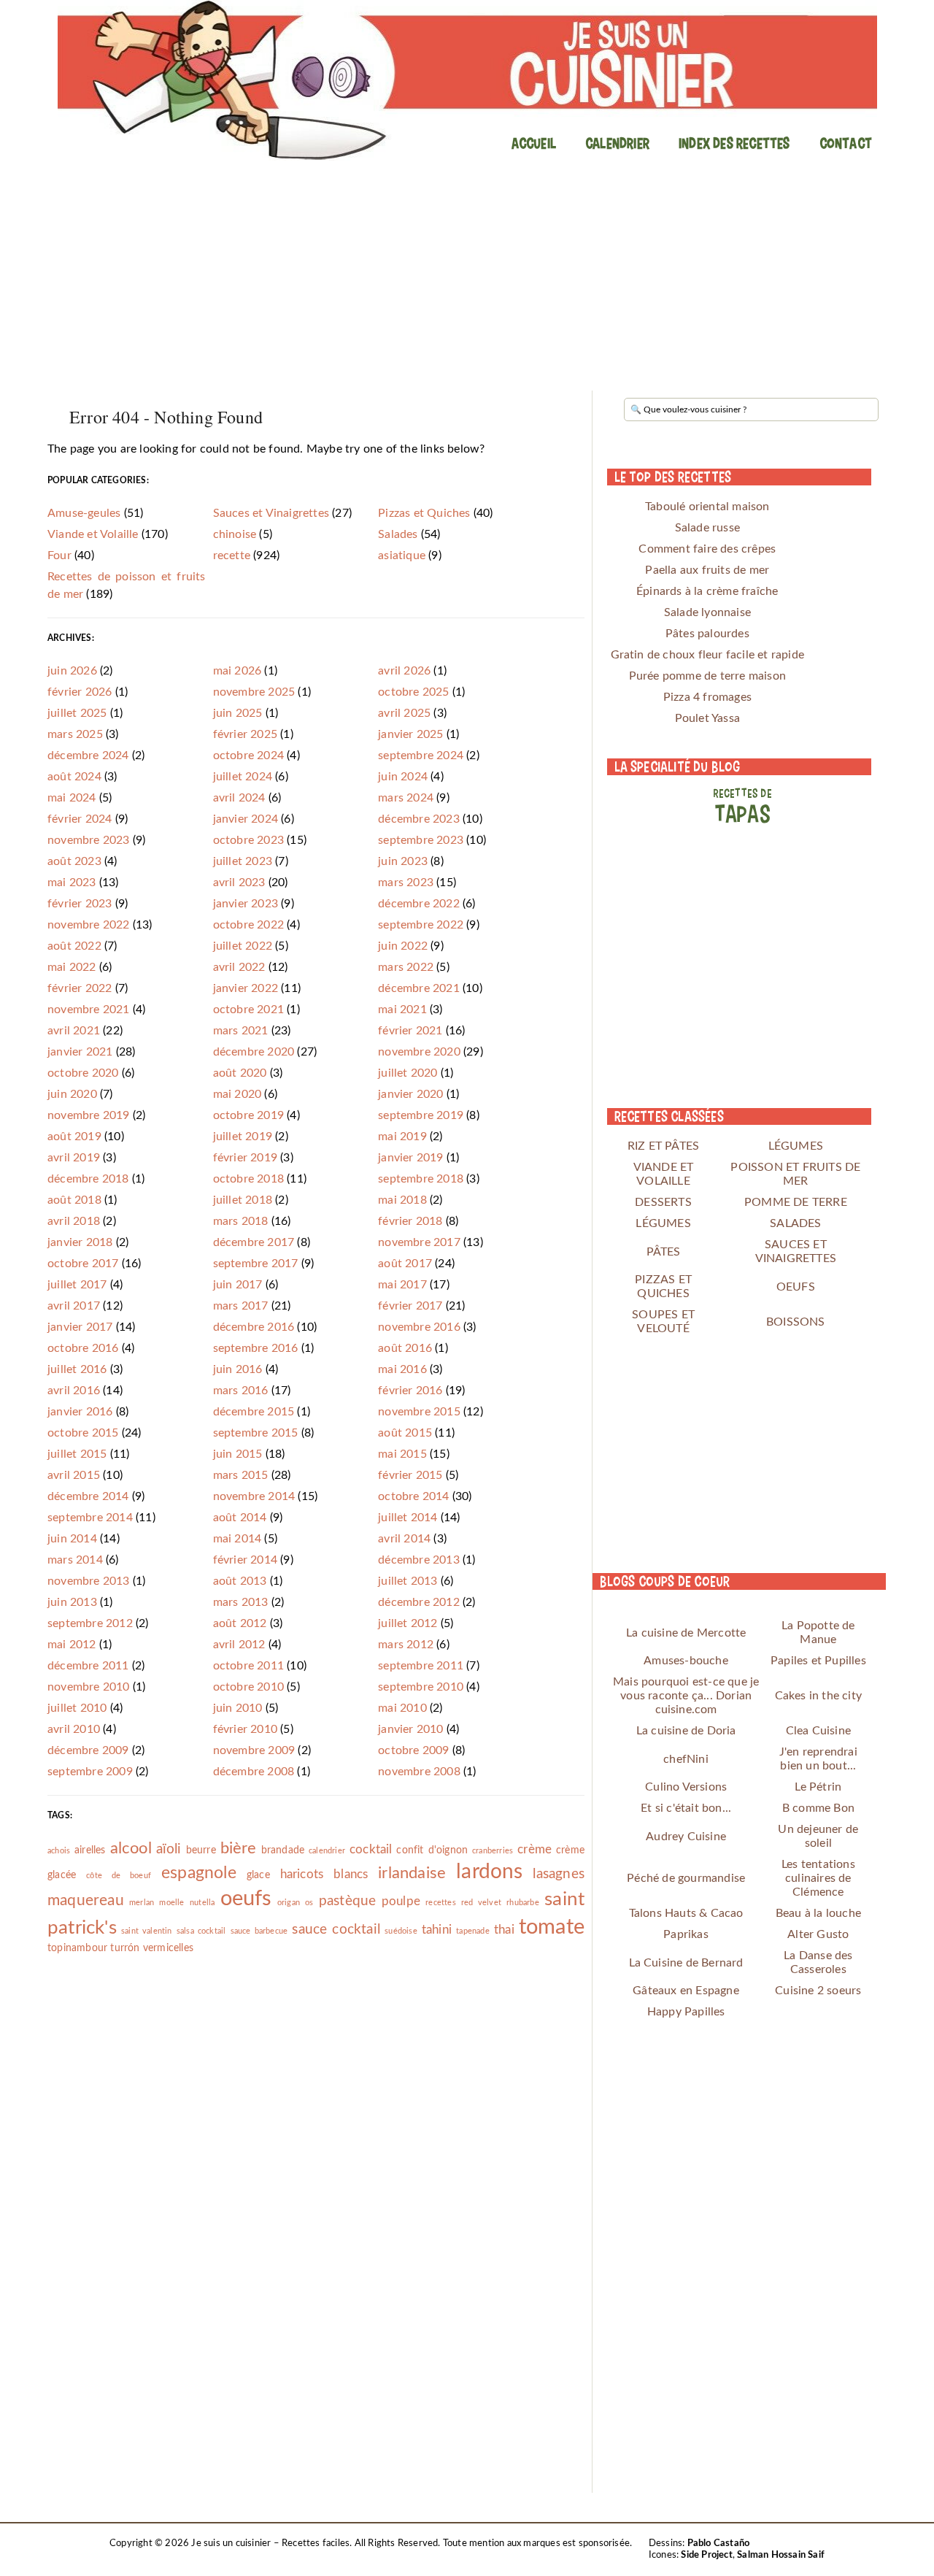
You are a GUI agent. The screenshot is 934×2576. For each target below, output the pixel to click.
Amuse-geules (84, 513)
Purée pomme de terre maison (707, 676)
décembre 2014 (88, 1496)
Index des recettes (734, 143)
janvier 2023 (246, 904)
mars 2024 (406, 798)
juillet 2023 (243, 861)
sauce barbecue (259, 1931)
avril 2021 (74, 1031)
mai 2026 (238, 671)
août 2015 (405, 1433)
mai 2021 (402, 1010)
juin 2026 (72, 671)
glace (258, 1875)
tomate (552, 1927)
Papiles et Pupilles (818, 1661)
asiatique (402, 555)
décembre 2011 (88, 1666)
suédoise (401, 1931)
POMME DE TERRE (796, 1202)
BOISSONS (796, 1322)
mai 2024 (72, 798)
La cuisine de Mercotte (686, 1633)
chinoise (235, 534)
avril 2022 (239, 967)
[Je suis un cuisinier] (467, 80)
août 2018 (74, 1200)
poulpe (401, 1901)
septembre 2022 (421, 925)
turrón (125, 1948)
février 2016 (410, 1391)
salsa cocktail (201, 1931)
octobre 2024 (248, 756)
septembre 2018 (421, 1179)
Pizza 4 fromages (707, 697)
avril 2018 (74, 1221)
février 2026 (80, 692)
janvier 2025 (410, 734)
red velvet (481, 1903)
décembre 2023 (419, 819)
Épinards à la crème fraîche (707, 591)
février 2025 (245, 734)
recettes (441, 1903)
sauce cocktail (336, 1930)
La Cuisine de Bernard (686, 1963)
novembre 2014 (254, 1496)
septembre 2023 (421, 840)
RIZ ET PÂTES (663, 1146)
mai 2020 (238, 1094)
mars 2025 (75, 734)
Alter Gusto (818, 1934)
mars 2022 (406, 967)
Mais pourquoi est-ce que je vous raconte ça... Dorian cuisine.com (686, 1696)
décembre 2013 (419, 1560)
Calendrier (617, 143)
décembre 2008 (254, 1772)
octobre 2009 (413, 1750)
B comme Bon (818, 1808)
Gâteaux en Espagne (686, 1991)
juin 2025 (238, 713)
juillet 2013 (408, 1581)
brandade (283, 1850)
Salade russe (707, 528)
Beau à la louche (818, 1913)
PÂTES (664, 1252)
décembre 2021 (419, 988)
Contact (846, 143)
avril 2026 (404, 671)
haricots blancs (324, 1874)
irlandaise (412, 1873)
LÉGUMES (796, 1146)
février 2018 (410, 1221)
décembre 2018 (88, 1179)
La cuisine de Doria (686, 1731)
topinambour (77, 1948)
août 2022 (74, 946)
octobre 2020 (83, 1073)
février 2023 (80, 904)
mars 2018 (241, 1221)
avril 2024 (239, 798)
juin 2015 (238, 1454)
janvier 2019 (410, 1158)
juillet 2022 (243, 946)
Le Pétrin (818, 1787)
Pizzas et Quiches (424, 513)
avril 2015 (74, 1475)
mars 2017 (241, 1306)
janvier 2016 (80, 1412)
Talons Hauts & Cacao (686, 1913)
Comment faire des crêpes (707, 549)
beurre (201, 1850)
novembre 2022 (89, 925)
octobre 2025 (413, 692)
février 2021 (410, 1031)
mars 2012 (406, 1645)
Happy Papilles (686, 2012)
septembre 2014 (90, 1518)
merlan (142, 1903)
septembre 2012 (90, 1623)
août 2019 (74, 1137)
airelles (90, 1850)
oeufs (246, 1899)
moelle (171, 1903)
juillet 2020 (408, 1073)
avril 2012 (239, 1645)
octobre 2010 (248, 1687)
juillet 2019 (243, 1137)
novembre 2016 (419, 1327)
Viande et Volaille (93, 534)
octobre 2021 (248, 1010)
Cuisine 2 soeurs (818, 1991)
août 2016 (405, 1348)
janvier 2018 (80, 1242)
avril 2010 (74, 1729)
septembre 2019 (421, 1115)
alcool (131, 1848)
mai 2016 (402, 1369)
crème (534, 1849)
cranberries (493, 1851)
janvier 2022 (246, 988)
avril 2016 (74, 1391)
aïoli (169, 1849)
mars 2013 (241, 1602)
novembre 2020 (419, 1052)
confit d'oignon (432, 1850)
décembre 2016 (254, 1327)
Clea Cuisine (818, 1731)
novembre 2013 (89, 1581)
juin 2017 (238, 1285)
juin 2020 (72, 1094)
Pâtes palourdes (707, 634)
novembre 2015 (419, 1412)
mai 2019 (402, 1137)
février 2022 (80, 988)
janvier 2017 (80, 1327)
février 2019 (245, 1158)
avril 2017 (74, 1306)
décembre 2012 (419, 1602)
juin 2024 (403, 777)
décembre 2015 (254, 1412)
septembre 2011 (421, 1666)
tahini (437, 1930)
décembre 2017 (254, 1242)
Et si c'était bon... (686, 1808)
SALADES (795, 1223)
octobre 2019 (248, 1115)
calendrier (327, 1851)
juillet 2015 (77, 1454)
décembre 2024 (88, 756)
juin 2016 (238, 1369)
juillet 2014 (408, 1518)
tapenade (473, 1931)
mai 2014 (238, 1539)
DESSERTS (663, 1202)
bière (239, 1848)
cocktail (371, 1849)
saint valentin (147, 1931)
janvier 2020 (410, 1094)
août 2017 (405, 1264)
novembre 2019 (89, 1115)
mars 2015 (241, 1475)
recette (232, 555)
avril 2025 (404, 713)
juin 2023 (403, 861)
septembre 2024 (421, 756)
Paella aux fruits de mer (707, 570)
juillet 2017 (77, 1285)
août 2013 (240, 1581)
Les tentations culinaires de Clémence (818, 1878)
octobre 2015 (83, 1433)
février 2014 (245, 1560)
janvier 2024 (246, 819)
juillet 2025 (77, 713)
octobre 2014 (413, 1496)
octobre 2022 (248, 925)
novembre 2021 (89, 1010)
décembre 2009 (88, 1750)
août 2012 (240, 1623)
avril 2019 (74, 1158)
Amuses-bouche (686, 1661)
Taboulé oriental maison (707, 507)
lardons (489, 1872)
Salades (398, 534)
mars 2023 (406, 883)
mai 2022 (72, 967)
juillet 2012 (408, 1623)
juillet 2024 (243, 777)
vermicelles (168, 1948)
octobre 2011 (248, 1666)
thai (504, 1930)
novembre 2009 (254, 1750)
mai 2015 (402, 1454)
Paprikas (686, 1934)
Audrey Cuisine (686, 1837)
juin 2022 (403, 946)
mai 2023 (72, 883)
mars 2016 (241, 1391)
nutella (202, 1903)
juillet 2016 (77, 1369)
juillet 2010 (77, 1708)
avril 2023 (239, 883)
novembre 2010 (89, 1687)
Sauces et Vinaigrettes (271, 513)
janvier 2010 (410, 1729)
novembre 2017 (419, 1242)
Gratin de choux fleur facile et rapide (708, 655)
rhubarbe (523, 1903)
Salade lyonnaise (707, 612)
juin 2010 (238, 1708)
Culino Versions (686, 1787)
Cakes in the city (818, 1696)
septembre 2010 (421, 1687)
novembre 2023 (89, 840)
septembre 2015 (256, 1433)
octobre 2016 (83, 1348)
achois (59, 1851)
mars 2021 (241, 1031)
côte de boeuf (119, 1876)
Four (59, 555)
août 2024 (74, 777)
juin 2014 (72, 1539)
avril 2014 (404, 1539)
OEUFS (796, 1287)
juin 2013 (72, 1602)
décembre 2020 (254, 1052)
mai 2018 (402, 1200)
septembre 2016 (256, 1348)
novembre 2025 (254, 692)
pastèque (348, 1901)
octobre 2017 (83, 1264)
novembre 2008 (419, 1772)
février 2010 (245, 1729)
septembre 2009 (90, 1772)
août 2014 (240, 1518)
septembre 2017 (256, 1264)
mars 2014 (75, 1560)
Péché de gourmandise (686, 1878)
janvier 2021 (80, 1052)
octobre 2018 (248, 1179)
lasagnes (559, 1874)
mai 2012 (72, 1645)
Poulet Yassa (707, 718)
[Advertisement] (467, 281)
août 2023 (74, 861)
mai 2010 (402, 1708)
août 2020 (240, 1073)
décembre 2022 (419, 904)
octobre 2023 (248, 840)
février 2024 (80, 819)
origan (289, 1903)
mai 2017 (402, 1285)
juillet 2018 (243, 1200)
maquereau (86, 1900)
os (309, 1903)
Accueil (534, 143)
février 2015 (410, 1475)
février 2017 (410, 1306)
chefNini (686, 1759)
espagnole (199, 1873)
